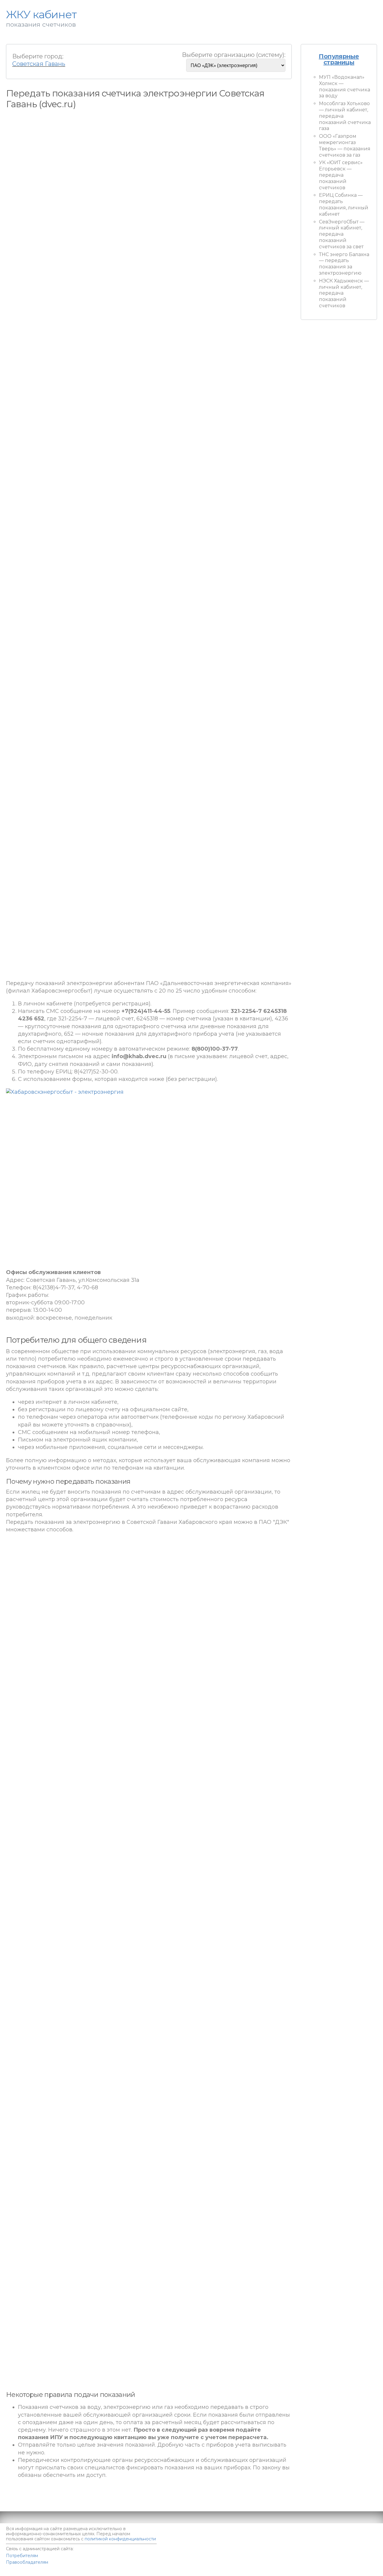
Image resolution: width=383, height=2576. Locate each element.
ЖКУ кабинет (343, 2567)
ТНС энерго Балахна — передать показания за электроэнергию (344, 264)
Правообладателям (27, 2562)
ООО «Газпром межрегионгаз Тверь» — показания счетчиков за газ (345, 145)
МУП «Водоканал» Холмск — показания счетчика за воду (345, 86)
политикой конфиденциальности (120, 2539)
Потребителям (22, 2556)
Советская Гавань (39, 64)
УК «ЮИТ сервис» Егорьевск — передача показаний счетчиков (341, 175)
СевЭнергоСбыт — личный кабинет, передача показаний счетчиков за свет (342, 234)
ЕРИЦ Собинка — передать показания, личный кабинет (344, 204)
